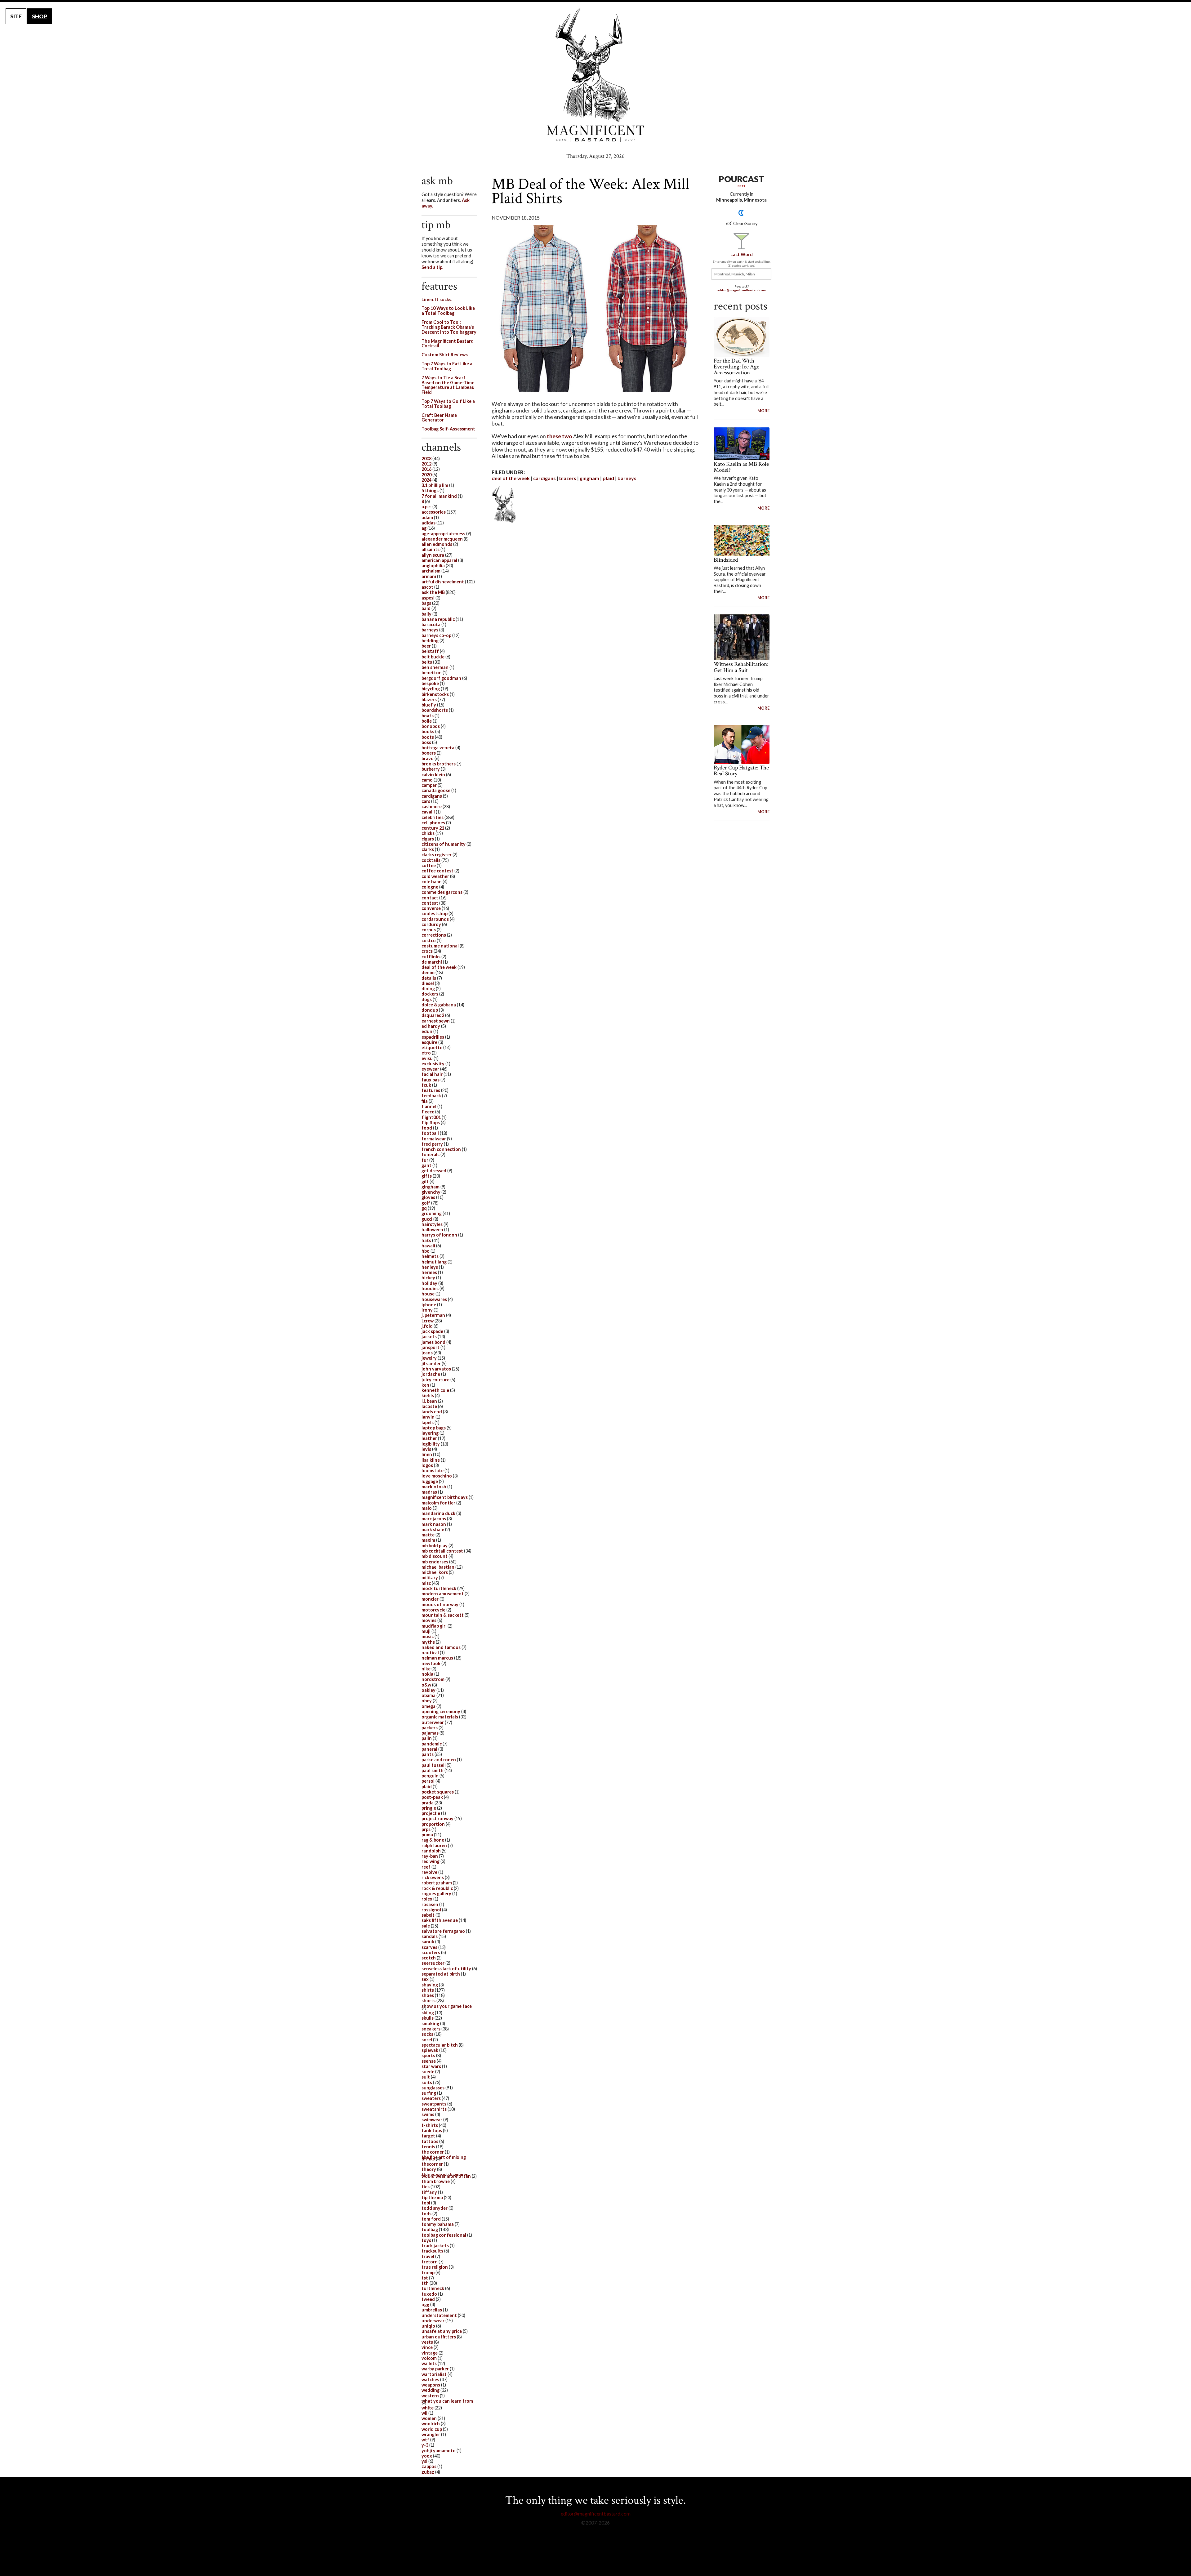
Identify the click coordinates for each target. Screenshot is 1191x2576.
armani (429, 576)
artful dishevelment (443, 582)
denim (428, 972)
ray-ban (430, 1856)
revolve (429, 1872)
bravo (428, 758)
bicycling (431, 689)
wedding (430, 2390)
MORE (763, 411)
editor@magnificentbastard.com (742, 290)
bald (426, 608)
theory (429, 2169)
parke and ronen (439, 1760)
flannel (429, 1106)
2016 (426, 469)
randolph (431, 1851)
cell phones (433, 823)
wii (424, 2413)
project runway (437, 1818)
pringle (429, 1808)
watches (430, 2380)
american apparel (439, 560)
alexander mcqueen (442, 539)
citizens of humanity (444, 844)
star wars (431, 2066)
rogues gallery (436, 1894)
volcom (429, 2358)
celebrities (433, 817)
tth (425, 2283)
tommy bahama (438, 2224)
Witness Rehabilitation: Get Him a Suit (741, 667)
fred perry (432, 1144)
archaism (431, 571)
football (430, 1133)
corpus (429, 930)
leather (429, 1438)
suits (427, 2082)
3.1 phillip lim (435, 485)
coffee (429, 865)
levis (426, 1449)
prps (426, 1829)
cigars (428, 839)
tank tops (432, 2130)
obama (428, 1695)
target (428, 2136)
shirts (428, 1990)
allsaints (430, 549)
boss (426, 742)
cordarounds (435, 919)
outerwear (433, 1722)
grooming (432, 1213)
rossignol (431, 1910)
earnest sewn (436, 1021)
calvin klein (433, 775)
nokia (427, 1674)
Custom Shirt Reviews (445, 355)
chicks (428, 833)
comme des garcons (442, 892)
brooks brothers (439, 764)
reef (426, 1867)
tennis (428, 2147)
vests (427, 2342)
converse (431, 908)
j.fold (427, 1326)
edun (427, 1031)
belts (427, 662)
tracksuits (432, 2251)
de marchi (432, 962)
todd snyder (435, 2208)
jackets (429, 1337)
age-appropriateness (443, 534)
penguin (430, 1776)
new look (431, 1663)
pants (428, 1754)
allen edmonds (437, 544)
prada (428, 1803)
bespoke (430, 683)
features (431, 1090)
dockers (430, 994)
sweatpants (434, 2104)
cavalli (428, 812)
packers (430, 1728)
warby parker (435, 2369)
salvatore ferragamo (443, 1931)
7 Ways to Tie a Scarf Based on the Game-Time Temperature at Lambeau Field (448, 385)
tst (425, 2278)
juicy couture (435, 1380)
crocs (427, 951)
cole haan (432, 882)
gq (424, 1208)
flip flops (431, 1123)
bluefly (429, 705)
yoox (427, 2456)
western (430, 2396)
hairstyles (432, 1224)
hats (426, 1240)
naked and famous (441, 1647)
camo (427, 780)
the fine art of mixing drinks (444, 2158)
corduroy (431, 924)
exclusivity (433, 1064)
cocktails (431, 860)
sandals (430, 1936)
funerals (430, 1154)
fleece (428, 1112)
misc (426, 1583)
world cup (432, 2429)
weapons (431, 2385)
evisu (427, 1058)
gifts (427, 1176)
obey (427, 1701)
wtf (425, 2440)
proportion (433, 1824)
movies (429, 1620)
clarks (428, 849)
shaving (430, 1985)
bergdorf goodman (441, 678)
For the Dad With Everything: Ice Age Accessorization (736, 367)
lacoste (429, 1406)
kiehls (428, 1395)
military (430, 1578)
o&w (426, 1685)
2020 (426, 475)
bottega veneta (438, 748)
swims (428, 2114)
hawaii (428, 1246)
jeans (427, 1353)
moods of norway (440, 1604)
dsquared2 (433, 1015)
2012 (426, 464)
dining (428, 989)
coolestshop (435, 914)
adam (427, 517)
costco (429, 940)
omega (428, 1706)
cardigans (544, 478)
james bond (433, 1342)
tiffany (429, 2192)
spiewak (430, 2050)
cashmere (432, 807)
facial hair (432, 1074)
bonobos (431, 726)
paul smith (433, 1770)
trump (428, 2273)
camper (429, 785)
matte (428, 1535)
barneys (627, 478)
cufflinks (431, 957)
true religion (435, 2267)
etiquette (432, 1047)
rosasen (430, 1904)
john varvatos (436, 1369)
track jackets (435, 2246)
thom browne (436, 2181)
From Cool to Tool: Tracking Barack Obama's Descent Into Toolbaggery (449, 327)
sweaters (431, 2098)
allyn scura (433, 555)
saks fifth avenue (440, 1920)
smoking (430, 2023)
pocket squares (438, 1792)
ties (426, 2187)
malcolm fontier (438, 1503)
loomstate (433, 1471)
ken (425, 1385)
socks (427, 2034)
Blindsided (726, 560)
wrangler (431, 2434)
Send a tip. (432, 267)
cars (426, 801)
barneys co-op (436, 635)
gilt (425, 1181)
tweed (428, 2299)
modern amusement (443, 1594)
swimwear (432, 2120)
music (428, 1636)
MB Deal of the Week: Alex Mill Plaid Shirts (591, 191)
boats (428, 716)
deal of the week (511, 478)
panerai (429, 1749)
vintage (430, 2353)
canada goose (436, 790)
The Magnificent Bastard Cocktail (448, 343)
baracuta (431, 624)
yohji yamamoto (439, 2451)
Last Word (742, 254)
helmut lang (434, 1262)
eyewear (430, 1069)
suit (426, 2077)
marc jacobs (434, 1519)
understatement (439, 2315)
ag (424, 528)
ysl (424, 2461)
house (428, 1294)
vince (427, 2347)
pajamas (430, 1733)
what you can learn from (447, 2401)
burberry (431, 769)
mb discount (435, 1556)
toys (426, 2240)
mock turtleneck (439, 1588)
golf (426, 1203)
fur (425, 1160)
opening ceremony (441, 1711)
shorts (428, 2001)
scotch (429, 1958)
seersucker (433, 1963)
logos (427, 1465)
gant (426, 1165)
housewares (434, 1299)
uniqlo (428, 2326)
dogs (427, 999)
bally (426, 614)
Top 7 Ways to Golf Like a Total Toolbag (448, 404)
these (554, 436)
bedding (430, 641)
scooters (431, 1952)
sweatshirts (434, 2109)
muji (426, 1631)
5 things (430, 490)
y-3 (425, 2445)
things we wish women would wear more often (446, 2175)
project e (431, 1813)
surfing (429, 2093)
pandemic (432, 1744)
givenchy (431, 1192)
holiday (429, 1283)
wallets (429, 2363)
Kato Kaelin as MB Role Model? (741, 467)
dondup (430, 1010)
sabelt (428, 1915)
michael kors (435, 1572)
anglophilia (433, 566)
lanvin (428, 1417)
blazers (568, 478)
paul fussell (434, 1765)
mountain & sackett (443, 1615)
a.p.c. (426, 507)
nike (426, 1669)
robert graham (437, 1883)
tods (426, 2214)
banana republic (438, 619)
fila (425, 1101)
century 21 (433, 828)
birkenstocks (435, 694)
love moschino (437, 1476)
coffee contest (437, 871)
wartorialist (434, 2374)
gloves (428, 1197)
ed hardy (431, 1026)
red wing (430, 1861)
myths (428, 1642)
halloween (432, 1230)
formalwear (434, 1139)
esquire (429, 1042)
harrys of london (439, 1235)
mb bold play (435, 1546)
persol (428, 1781)
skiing (428, 2013)
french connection (441, 1149)
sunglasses (433, 2088)
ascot (427, 587)
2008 (426, 459)
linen (427, 1454)
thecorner (432, 2164)
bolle (427, 721)
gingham (589, 478)
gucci (427, 1219)
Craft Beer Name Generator (439, 418)
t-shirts (430, 2125)
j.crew (428, 1321)
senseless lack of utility (446, 1969)
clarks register (437, 855)
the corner (433, 2152)
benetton (432, 673)
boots (428, 737)
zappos (429, 2466)
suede (428, 2072)
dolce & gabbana (439, 1005)
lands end (432, 1412)
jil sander (431, 1364)
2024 (426, 480)
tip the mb (432, 2197)
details (429, 978)
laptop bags (434, 1428)
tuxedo (429, 2294)
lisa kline (431, 1460)
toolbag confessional (444, 2235)
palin (427, 1738)
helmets (430, 1256)
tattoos (430, 2141)
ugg (425, 2304)
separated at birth (441, 1974)
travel (428, 2256)
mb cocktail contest (442, 1551)
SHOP (40, 16)
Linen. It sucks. (437, 299)
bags (426, 603)
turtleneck (433, 2288)
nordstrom (433, 1679)
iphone (429, 1305)
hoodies (430, 1288)
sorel (427, 2040)
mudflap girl (434, 1626)
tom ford (431, 2219)
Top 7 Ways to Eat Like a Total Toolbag (447, 366)
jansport (430, 1347)
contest (430, 903)
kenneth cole (435, 1390)
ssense (429, 2061)
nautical (430, 1653)
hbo (426, 1251)
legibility (431, 1444)
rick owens (433, 1877)
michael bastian (438, 1567)
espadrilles (433, 1037)
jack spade (432, 1331)
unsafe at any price (442, 2331)
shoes (428, 1995)
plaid (608, 478)
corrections (434, 935)
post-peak (432, 1797)
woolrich (431, 2424)
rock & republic (437, 1888)
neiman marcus (437, 1658)
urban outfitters (439, 2337)
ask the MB (433, 592)
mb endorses (435, 1562)
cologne (430, 887)
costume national (440, 946)
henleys (430, 1267)
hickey (428, 1278)
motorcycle (433, 1610)
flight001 (431, 1117)
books (428, 731)
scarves (429, 1947)
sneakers (431, 2029)
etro (426, 1053)
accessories (434, 512)
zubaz (428, 2472)
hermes (429, 1272)
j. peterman (433, 1315)
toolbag (430, 2229)
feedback (431, 1096)
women (429, 2418)
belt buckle (433, 657)
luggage (430, 1481)
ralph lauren (434, 1845)
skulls (428, 2018)
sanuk (428, 1942)
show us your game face (447, 2006)
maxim (428, 1540)
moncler (430, 1599)
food (427, 1128)
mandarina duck (438, 1513)
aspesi (428, 598)
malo (427, 1508)
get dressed (434, 1171)
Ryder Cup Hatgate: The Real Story (741, 771)
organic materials (440, 1717)
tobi (426, 2203)
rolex (427, 1899)
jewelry (429, 1358)
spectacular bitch (440, 2045)
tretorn (430, 2262)
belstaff (430, 651)
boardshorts (435, 710)
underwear (433, 2321)
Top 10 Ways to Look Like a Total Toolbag (448, 311)
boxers (429, 753)
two (567, 436)
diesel (428, 983)
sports (428, 2055)
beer (426, 646)
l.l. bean (429, 1401)
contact (430, 898)
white (428, 2408)
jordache (431, 1374)
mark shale (433, 1529)
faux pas (430, 1080)
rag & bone (433, 1840)
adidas (428, 523)
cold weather (435, 876)
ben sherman (435, 667)
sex (425, 1979)
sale (426, 1926)
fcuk (426, 1085)
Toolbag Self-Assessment (448, 429)
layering (430, 1433)
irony (427, 1310)
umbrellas (432, 2310)
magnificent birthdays (445, 1497)
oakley (428, 1690)
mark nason (434, 1524)
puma (427, 1835)
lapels (428, 1422)
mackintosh (434, 1487)
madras (429, 1492)
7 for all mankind (439, 496)
